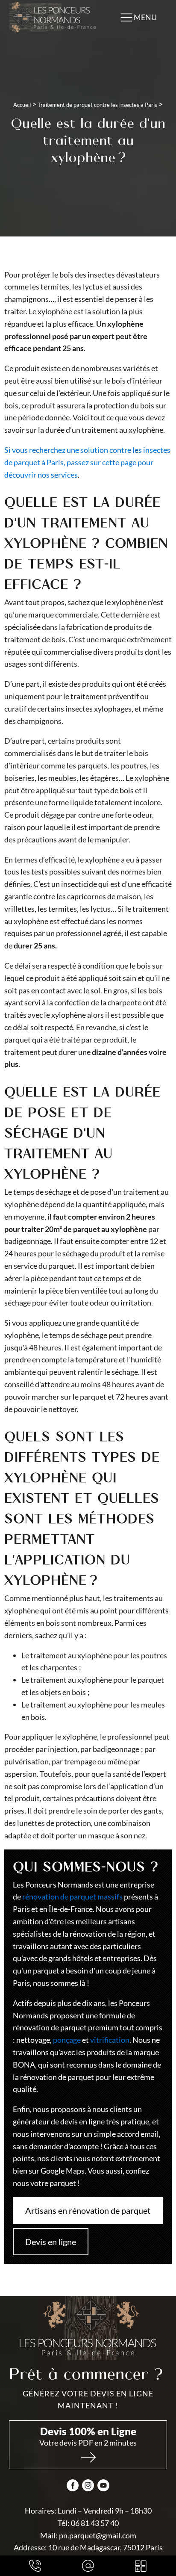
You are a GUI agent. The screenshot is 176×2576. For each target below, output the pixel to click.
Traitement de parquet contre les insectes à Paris (97, 105)
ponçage (67, 2040)
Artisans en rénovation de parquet (88, 2210)
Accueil (22, 105)
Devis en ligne (51, 2242)
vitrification (110, 2040)
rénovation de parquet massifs (72, 1897)
